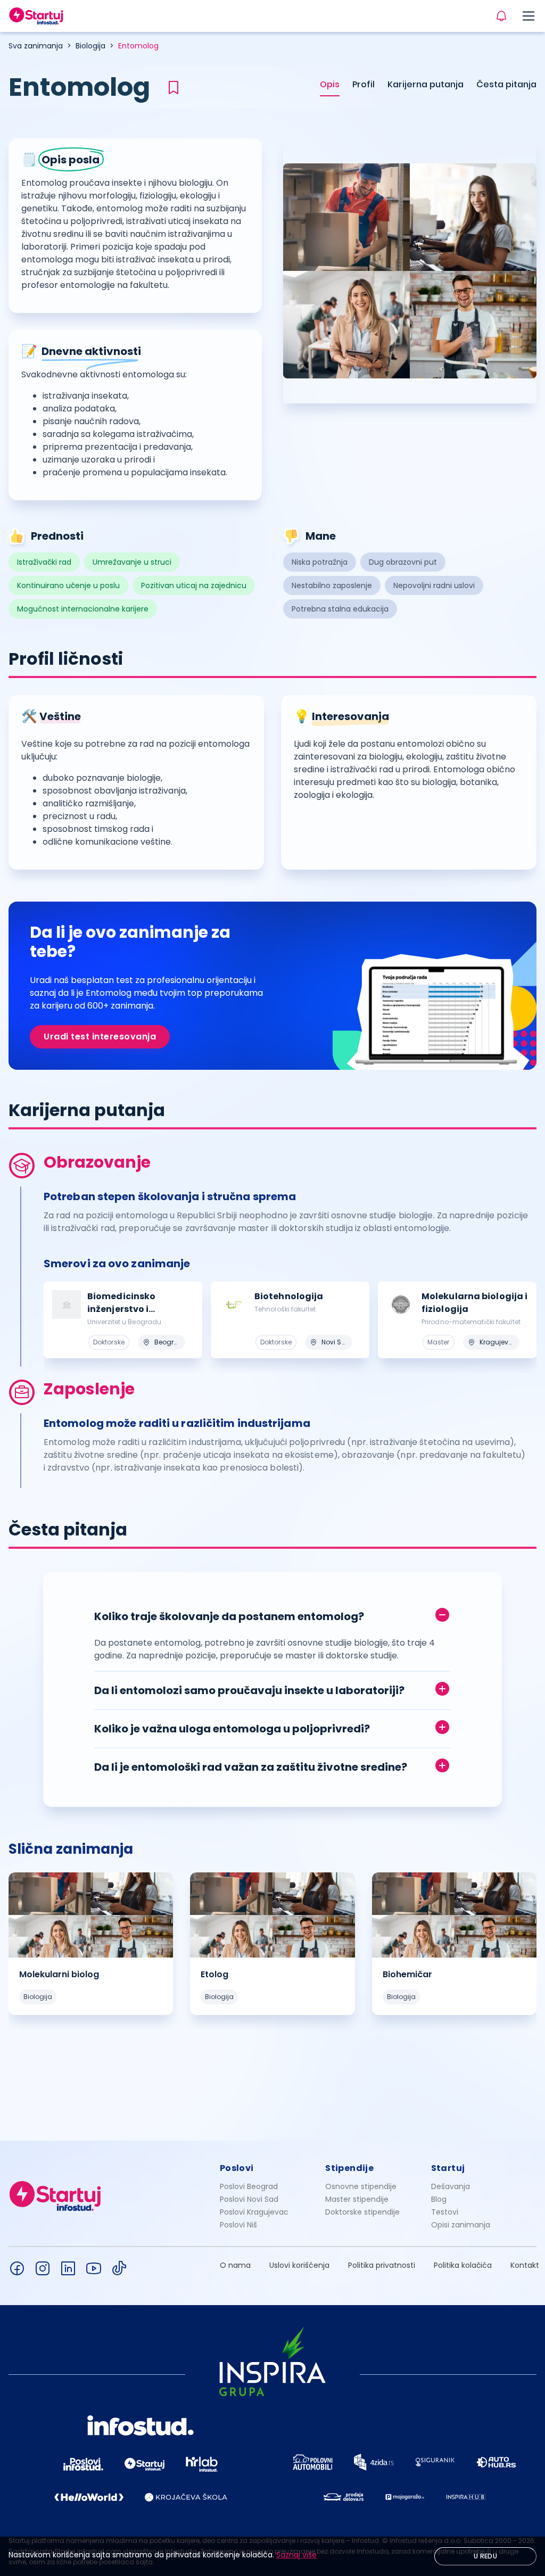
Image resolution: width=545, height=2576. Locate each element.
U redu (485, 2556)
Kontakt (525, 2265)
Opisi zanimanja (461, 2225)
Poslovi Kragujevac (254, 2212)
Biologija (90, 46)
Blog (439, 2199)
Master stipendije (357, 2199)
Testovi (445, 2212)
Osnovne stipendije (361, 2186)
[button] (272, 1614)
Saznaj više (296, 2555)
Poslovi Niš (238, 2225)
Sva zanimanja (36, 46)
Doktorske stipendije (362, 2212)
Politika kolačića (463, 2265)
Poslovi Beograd (249, 2186)
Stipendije (349, 2168)
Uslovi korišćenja (299, 2265)
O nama (235, 2265)
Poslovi (237, 2168)
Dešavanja (451, 2186)
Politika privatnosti (382, 2265)
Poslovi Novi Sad (249, 2199)
